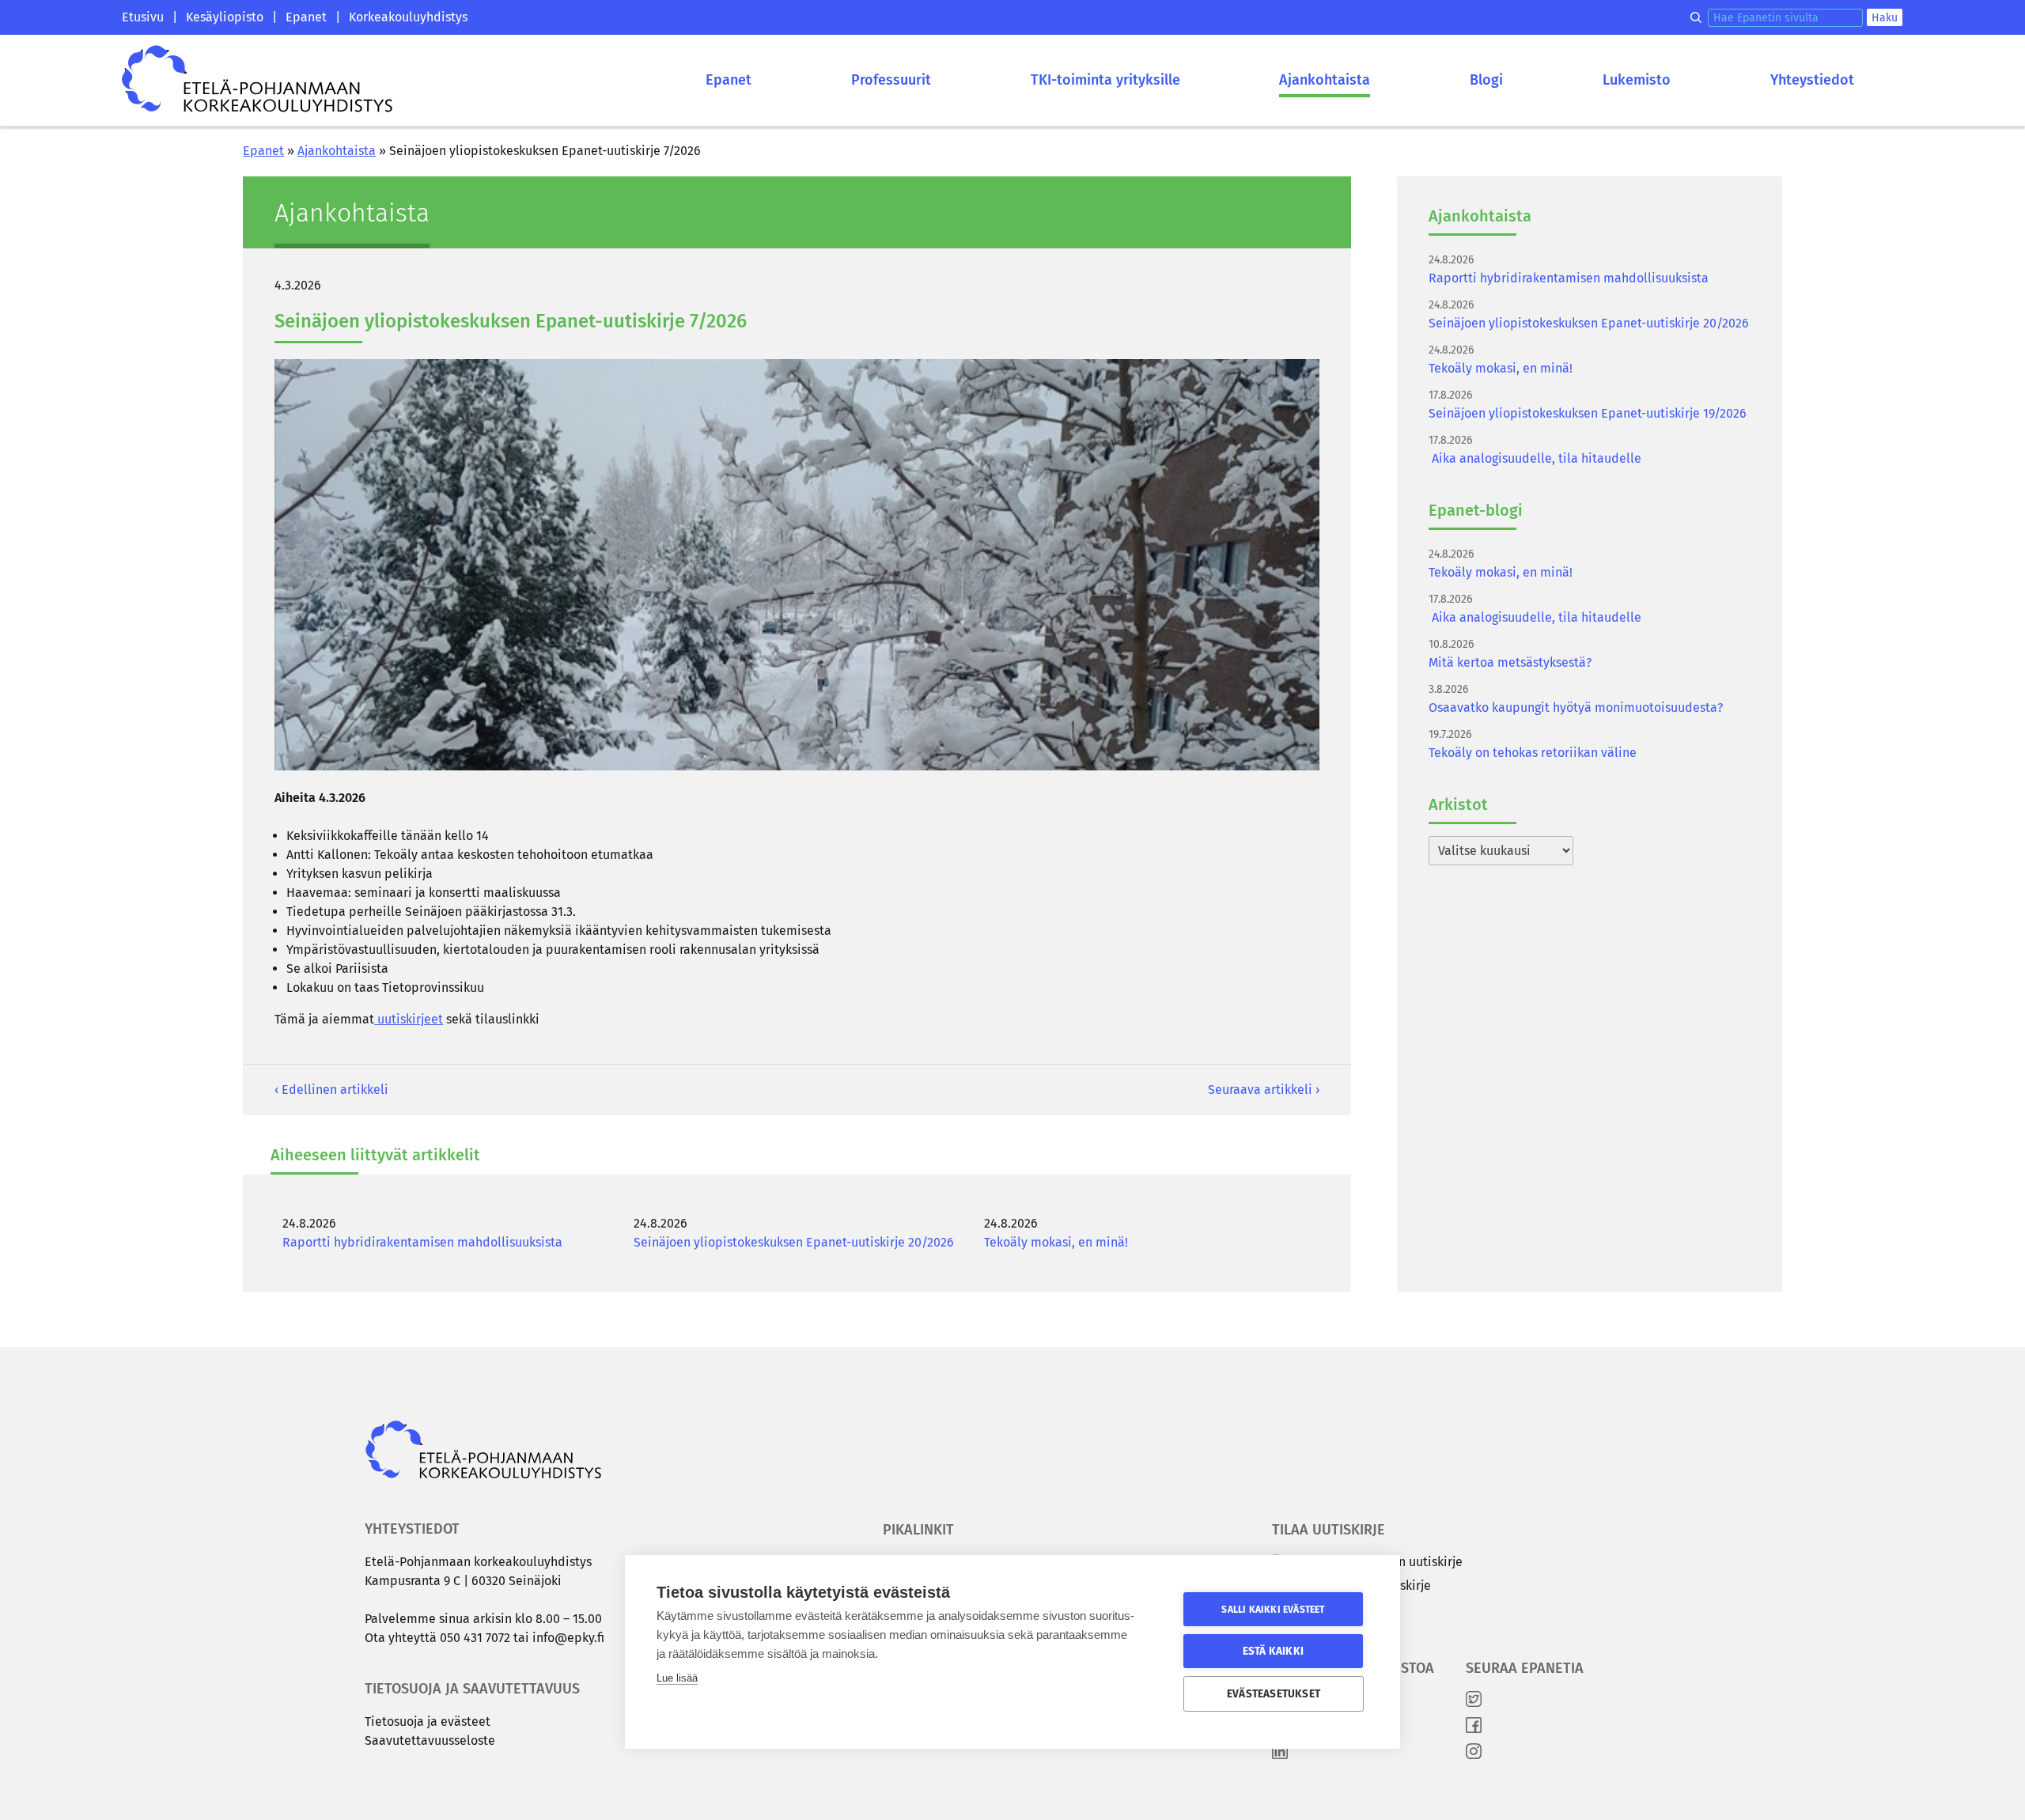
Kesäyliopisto (225, 17)
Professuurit (891, 80)
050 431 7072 (475, 1638)
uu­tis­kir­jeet (409, 1019)
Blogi (1486, 80)
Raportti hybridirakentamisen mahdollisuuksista (422, 1242)
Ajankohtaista (1325, 80)
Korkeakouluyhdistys (408, 17)
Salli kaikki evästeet (1273, 1610)
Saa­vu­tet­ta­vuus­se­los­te (430, 1741)
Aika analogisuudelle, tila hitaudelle (1535, 458)
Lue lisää (677, 1678)
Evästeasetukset (1274, 1694)
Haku (1885, 18)
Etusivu (143, 17)
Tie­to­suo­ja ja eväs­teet (428, 1722)
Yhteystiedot (1812, 80)
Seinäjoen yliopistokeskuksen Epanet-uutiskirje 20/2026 (794, 1242)
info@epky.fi (568, 1638)
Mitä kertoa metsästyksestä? (1510, 662)
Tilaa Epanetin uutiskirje (1359, 1585)
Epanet (306, 17)
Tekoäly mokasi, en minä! (1056, 1242)
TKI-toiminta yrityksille (1105, 80)
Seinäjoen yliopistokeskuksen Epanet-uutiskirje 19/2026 (1588, 413)
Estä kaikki (1273, 1651)
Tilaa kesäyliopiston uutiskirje (1375, 1562)
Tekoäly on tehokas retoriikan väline (1533, 753)
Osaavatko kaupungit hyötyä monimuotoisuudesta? (1576, 708)
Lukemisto (1637, 80)
